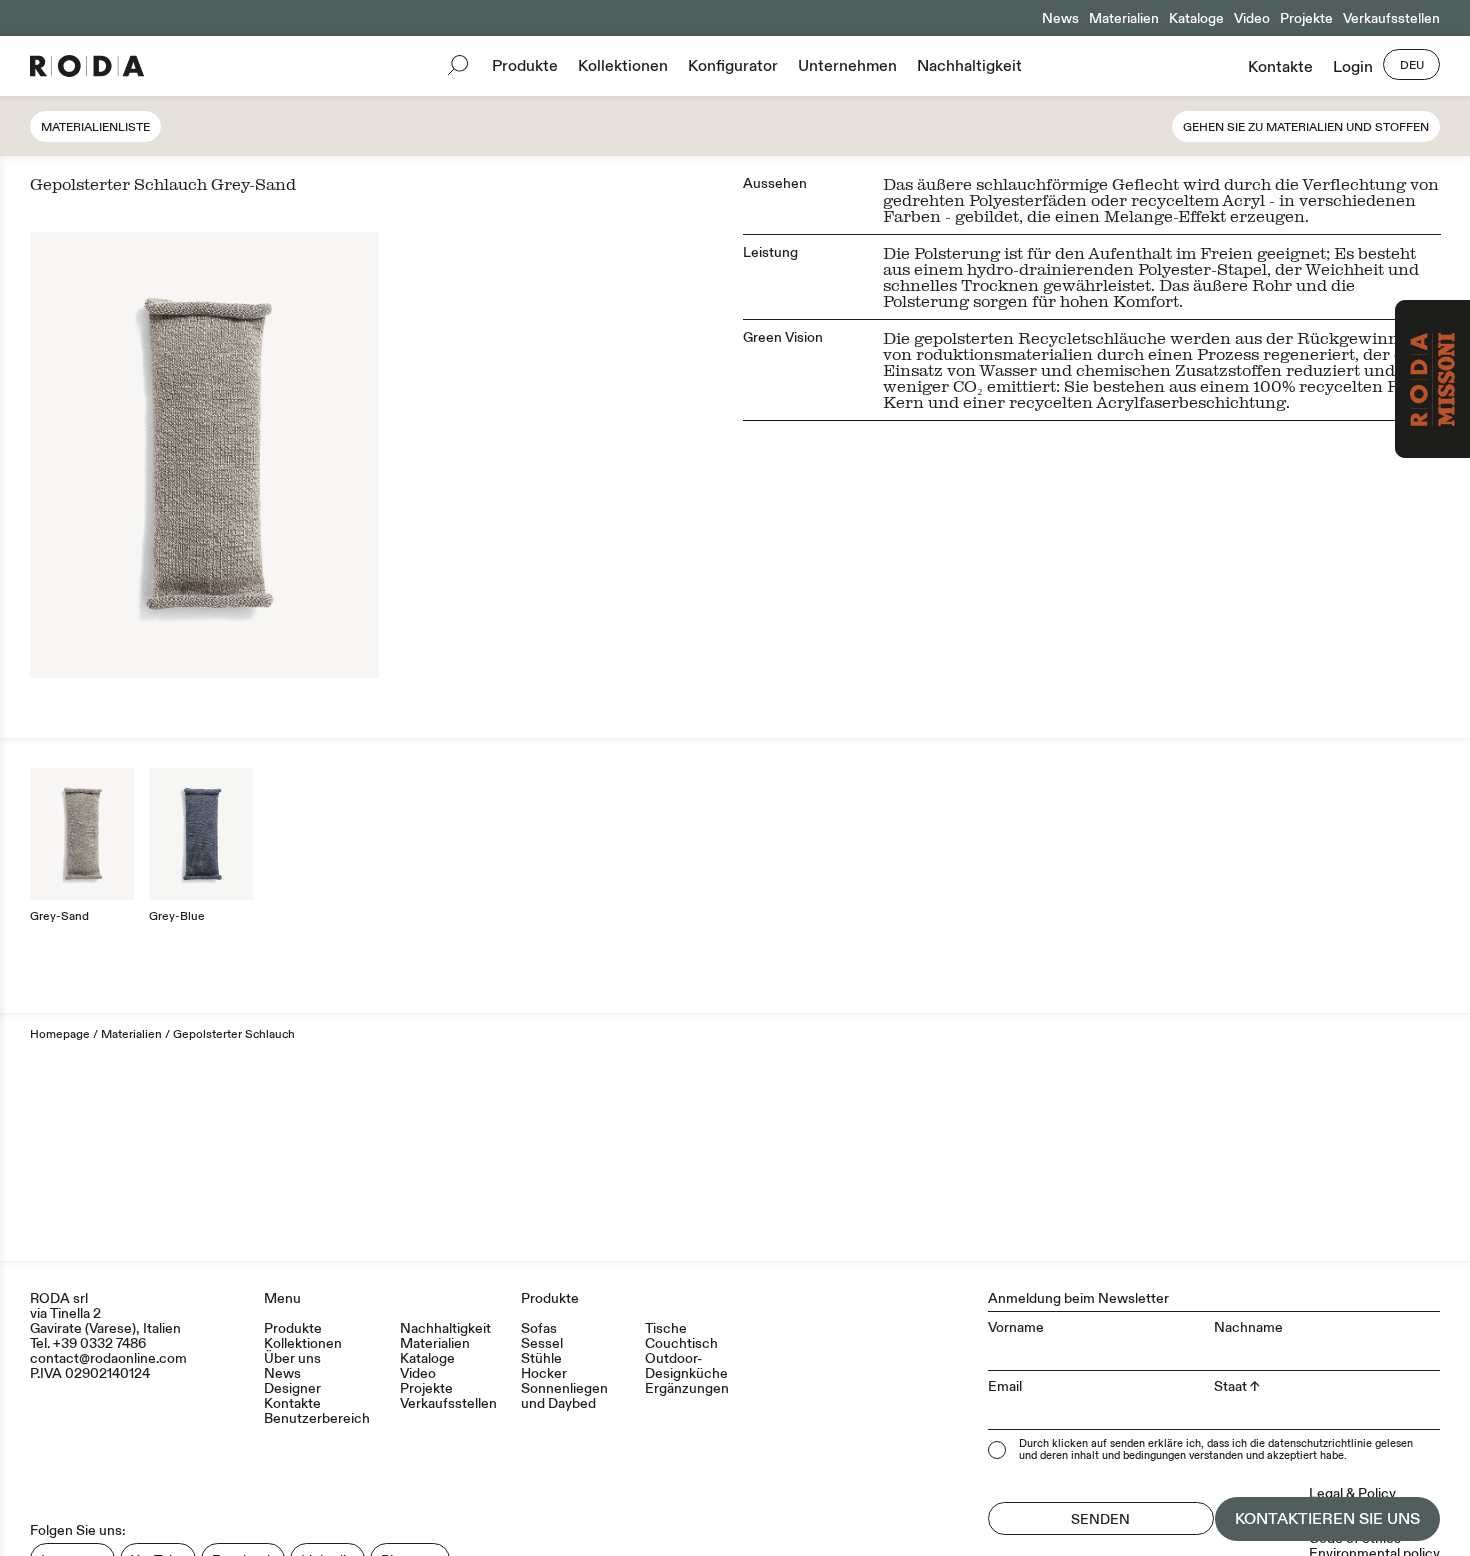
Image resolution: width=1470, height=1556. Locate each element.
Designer (292, 1388)
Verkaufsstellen (1391, 18)
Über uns (292, 1358)
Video (1252, 18)
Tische (666, 1328)
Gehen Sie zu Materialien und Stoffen (1306, 127)
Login (1353, 67)
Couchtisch (681, 1343)
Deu (1412, 65)
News (1060, 18)
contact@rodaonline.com (108, 1358)
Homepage (60, 1034)
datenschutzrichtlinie (1320, 1444)
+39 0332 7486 (99, 1343)
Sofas (539, 1328)
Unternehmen (847, 66)
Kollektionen (623, 66)
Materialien (1124, 18)
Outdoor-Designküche (686, 1366)
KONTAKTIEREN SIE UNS (1327, 1519)
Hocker (544, 1373)
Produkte (525, 66)
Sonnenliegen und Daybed (564, 1396)
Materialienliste (95, 127)
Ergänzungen (687, 1388)
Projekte (1306, 18)
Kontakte (1280, 67)
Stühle (541, 1358)
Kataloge (1196, 18)
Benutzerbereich (317, 1418)
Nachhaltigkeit (969, 66)
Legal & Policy (1352, 1493)
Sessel (542, 1343)
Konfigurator (733, 66)
